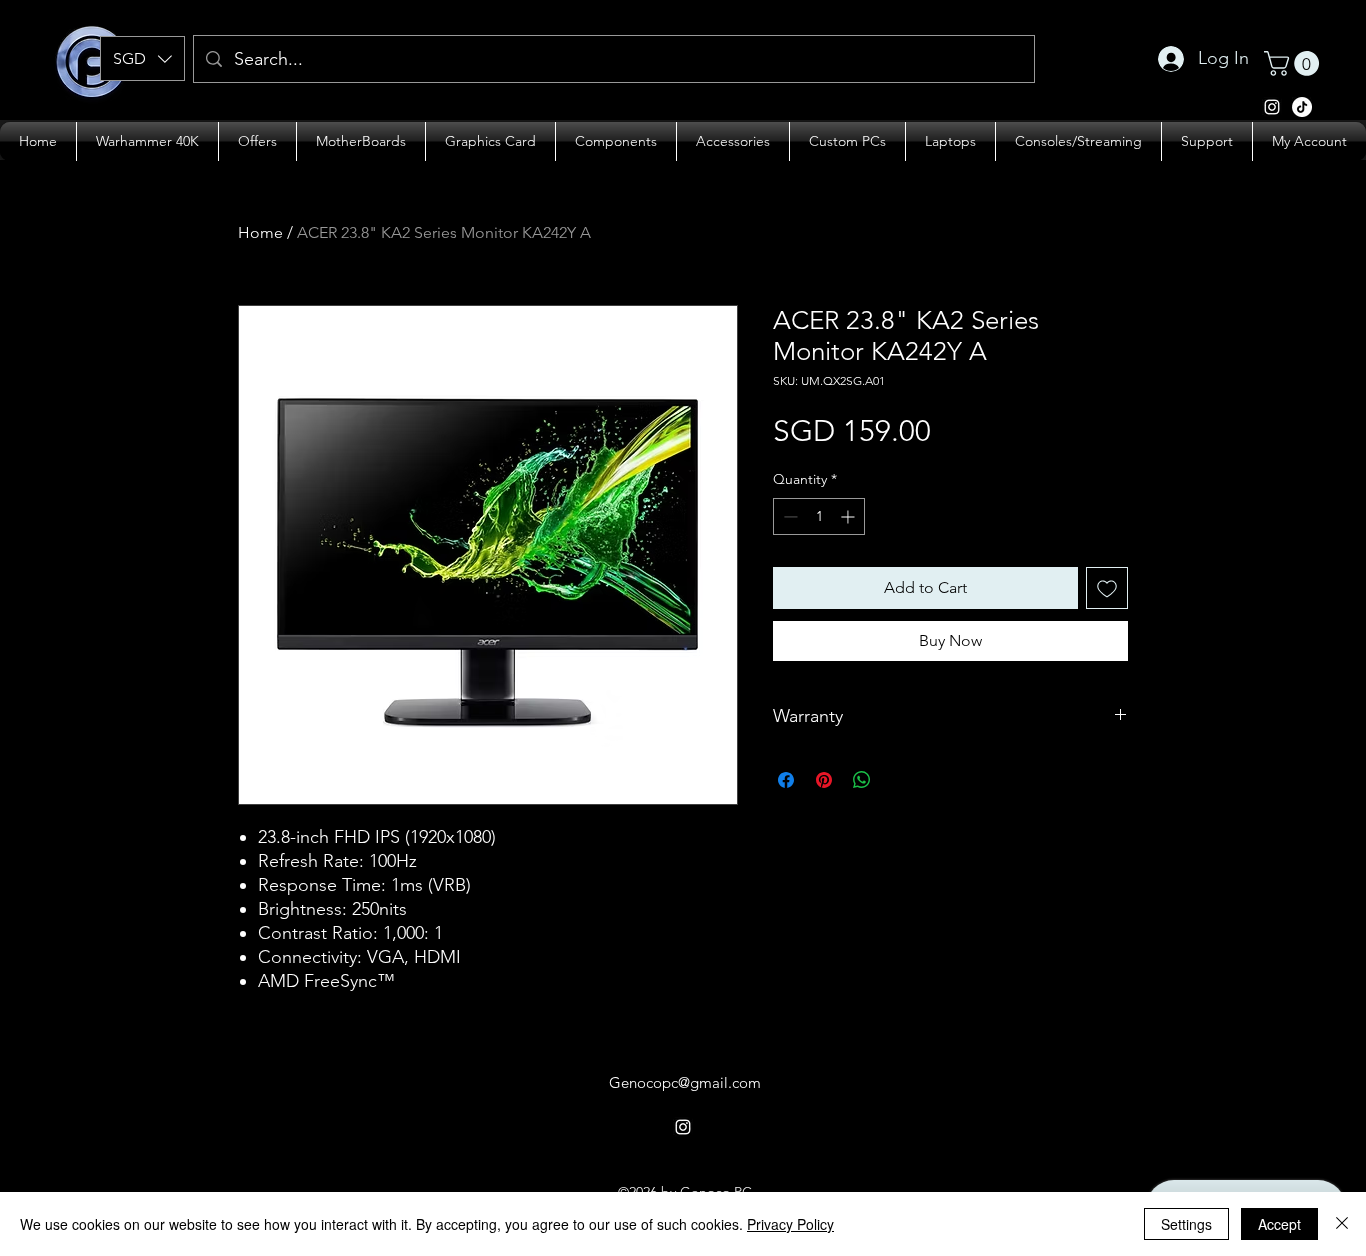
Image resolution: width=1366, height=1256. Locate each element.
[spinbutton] (819, 516)
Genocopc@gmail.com (685, 1082)
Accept (1279, 1224)
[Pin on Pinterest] (824, 780)
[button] (142, 58)
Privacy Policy (790, 1224)
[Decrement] (788, 516)
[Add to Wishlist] (1107, 588)
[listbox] (142, 58)
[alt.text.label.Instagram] (1302, 107)
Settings (1186, 1224)
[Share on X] (900, 780)
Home (260, 232)
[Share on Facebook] (786, 780)
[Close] (1342, 1224)
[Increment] (849, 516)
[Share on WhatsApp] (862, 780)
